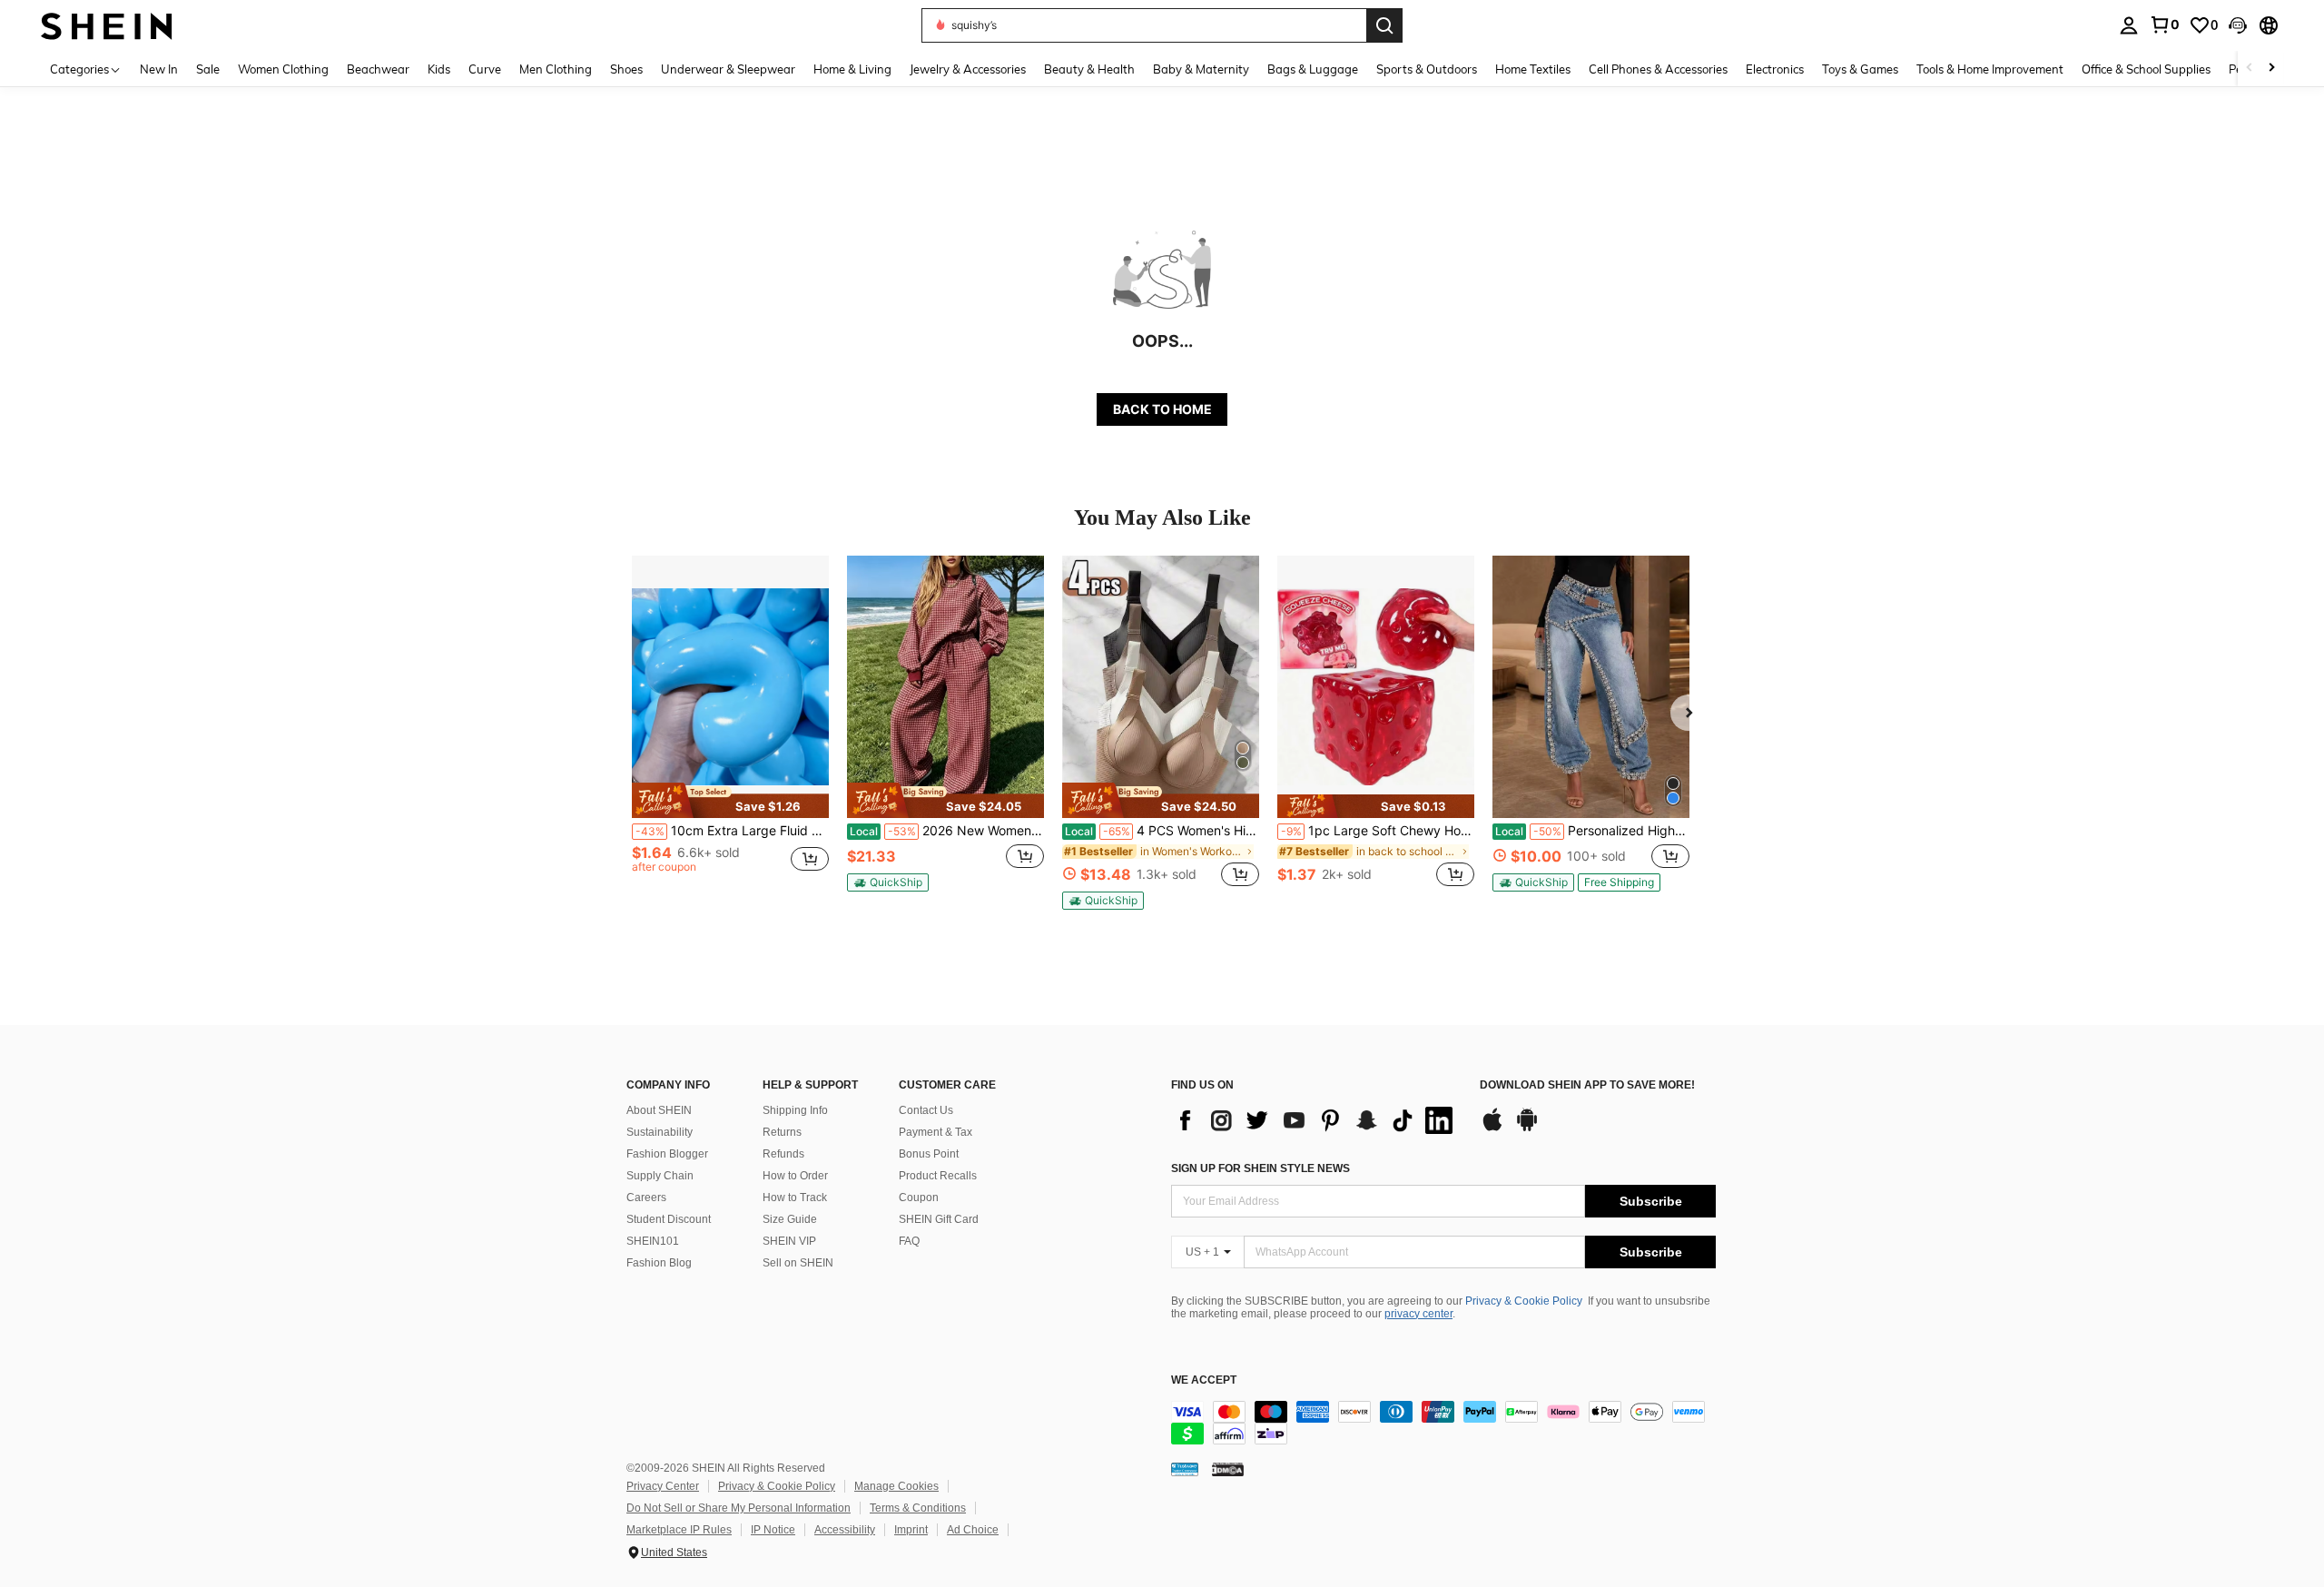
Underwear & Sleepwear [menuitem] (728, 69)
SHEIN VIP (789, 1241)
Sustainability (660, 1132)
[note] (730, 800)
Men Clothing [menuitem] (556, 69)
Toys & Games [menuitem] (1860, 69)
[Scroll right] (2271, 69)
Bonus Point (929, 1154)
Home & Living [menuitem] (852, 69)
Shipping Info (795, 1110)
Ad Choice (973, 1530)
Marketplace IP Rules (679, 1530)
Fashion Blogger (667, 1154)
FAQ (909, 1241)
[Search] (1384, 25)
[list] (1316, 1120)
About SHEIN (659, 1110)
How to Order (795, 1176)
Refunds (783, 1154)
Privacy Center (663, 1486)
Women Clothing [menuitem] (283, 69)
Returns (782, 1132)
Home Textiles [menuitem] (1533, 69)
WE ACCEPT (1204, 1380)
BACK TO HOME (1162, 409)
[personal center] (2129, 25)
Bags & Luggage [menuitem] (1313, 69)
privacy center (1418, 1314)
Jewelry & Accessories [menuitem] (968, 69)
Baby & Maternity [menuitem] (1201, 69)
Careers (646, 1198)
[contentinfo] (1443, 1423)
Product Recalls (938, 1176)
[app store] (1492, 1129)
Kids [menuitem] (439, 69)
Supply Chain (660, 1176)
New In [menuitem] (159, 69)
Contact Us (926, 1110)
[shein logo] (107, 25)
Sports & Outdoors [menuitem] (1427, 69)
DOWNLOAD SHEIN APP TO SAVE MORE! (1587, 1085)
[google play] (1527, 1129)
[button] (2238, 25)
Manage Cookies (896, 1486)
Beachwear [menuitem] (378, 69)
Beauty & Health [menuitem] (1089, 69)
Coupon (919, 1198)
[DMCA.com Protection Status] (1228, 1469)
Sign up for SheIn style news (1260, 1168)
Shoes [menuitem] (626, 69)
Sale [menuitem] (208, 69)
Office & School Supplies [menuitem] (2146, 69)
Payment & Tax (936, 1132)
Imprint (911, 1530)
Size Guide (790, 1219)
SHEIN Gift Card (939, 1219)
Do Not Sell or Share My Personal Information (739, 1508)
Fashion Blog (659, 1263)
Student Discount (669, 1219)
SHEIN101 (653, 1241)
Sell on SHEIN (798, 1263)
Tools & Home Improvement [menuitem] (1990, 69)
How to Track (795, 1198)
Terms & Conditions (918, 1508)
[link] (2164, 25)
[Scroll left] (2250, 69)
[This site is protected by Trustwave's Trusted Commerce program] (1185, 1469)
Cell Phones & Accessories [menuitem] (1658, 69)
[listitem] (730, 731)
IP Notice (773, 1530)
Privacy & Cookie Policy (1524, 1301)
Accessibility (845, 1530)
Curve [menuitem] (485, 69)
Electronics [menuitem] (1775, 69)
